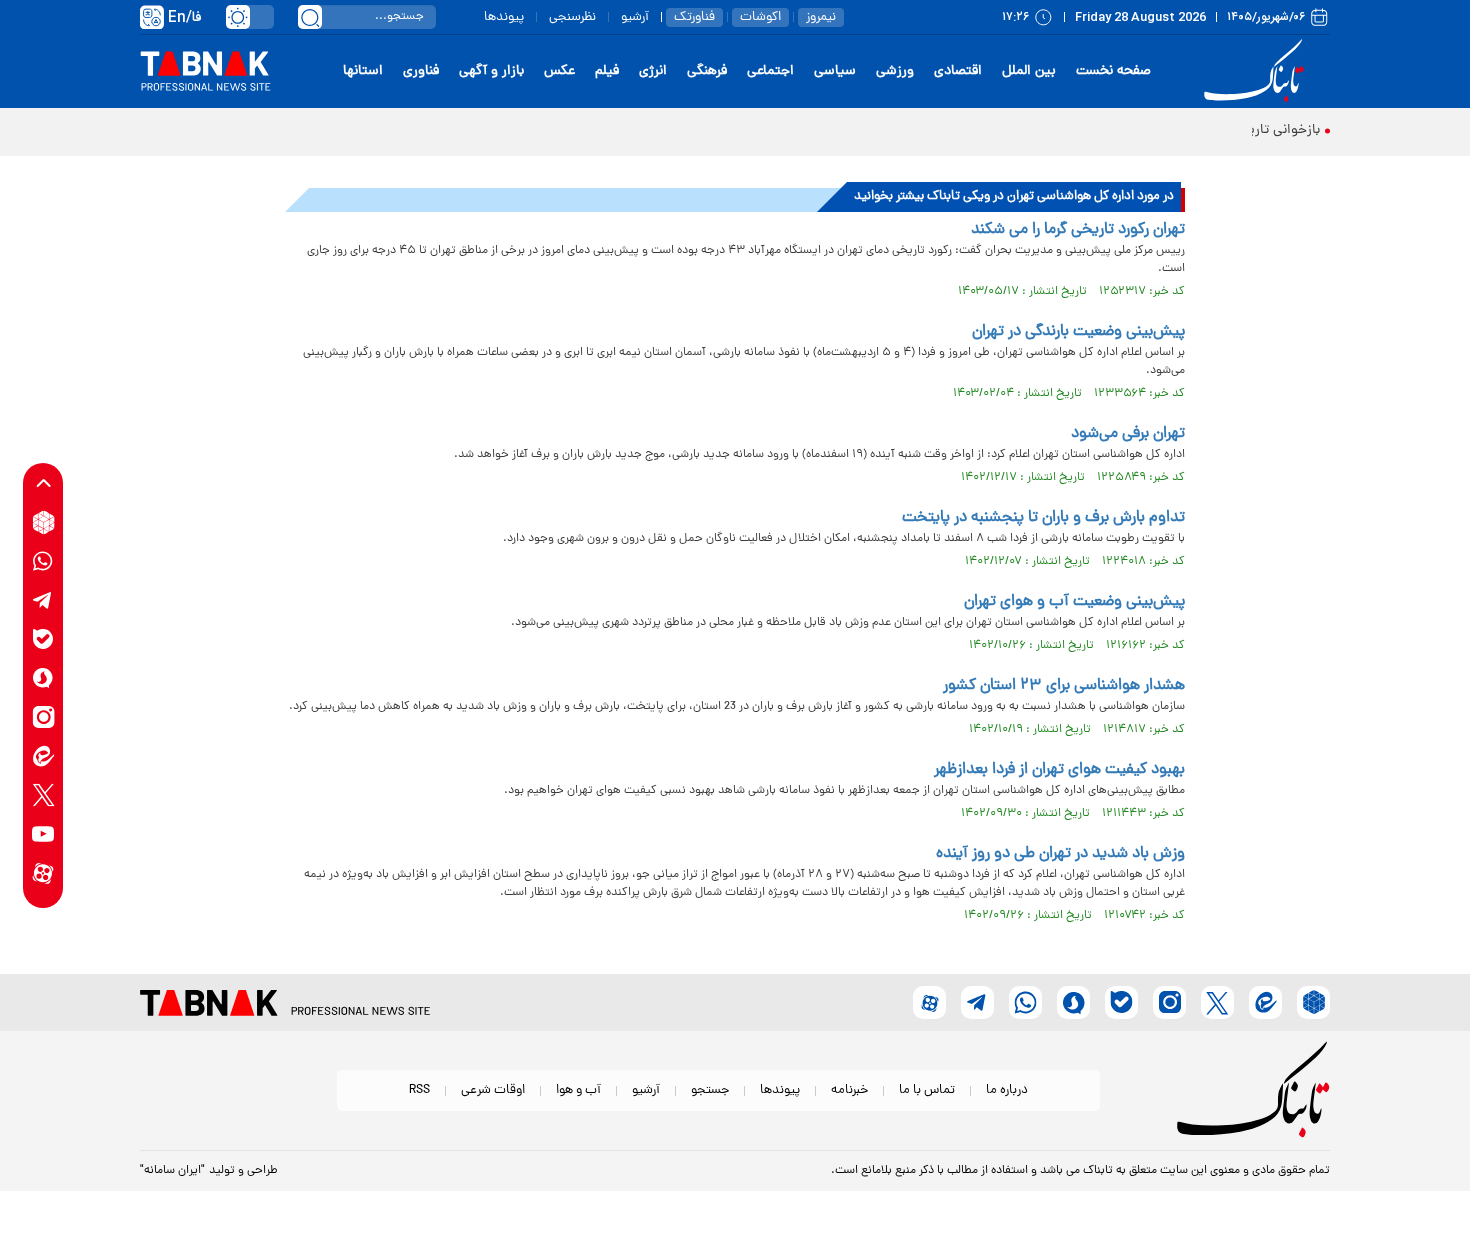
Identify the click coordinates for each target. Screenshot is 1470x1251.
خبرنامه (849, 1090)
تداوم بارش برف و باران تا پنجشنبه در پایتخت (1043, 518)
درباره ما (1007, 1090)
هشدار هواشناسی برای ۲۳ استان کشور (1064, 686)
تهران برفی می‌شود (1128, 434)
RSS (419, 1090)
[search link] (310, 17)
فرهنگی (707, 71)
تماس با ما (927, 1090)
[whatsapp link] (43, 561)
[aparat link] (43, 873)
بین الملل (1029, 71)
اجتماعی (770, 71)
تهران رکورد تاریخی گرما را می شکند (1078, 230)
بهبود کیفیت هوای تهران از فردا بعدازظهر (1059, 770)
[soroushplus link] (43, 678)
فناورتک (694, 17)
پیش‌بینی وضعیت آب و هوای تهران (1074, 602)
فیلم (607, 71)
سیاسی (835, 71)
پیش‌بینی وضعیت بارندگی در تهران (1078, 332)
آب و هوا (578, 1090)
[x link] (43, 795)
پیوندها (504, 17)
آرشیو (635, 17)
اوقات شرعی (493, 1090)
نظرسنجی (572, 17)
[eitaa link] (43, 756)
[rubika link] (43, 522)
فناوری (421, 71)
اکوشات (760, 17)
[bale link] (43, 639)
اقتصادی (958, 71)
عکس (559, 71)
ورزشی (895, 71)
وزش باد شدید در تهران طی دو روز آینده (1060, 854)
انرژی (653, 71)
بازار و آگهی (491, 71)
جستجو (710, 1090)
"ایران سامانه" (172, 1171)
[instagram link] (43, 717)
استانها (363, 71)
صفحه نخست (1113, 71)
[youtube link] (43, 834)
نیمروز (821, 17)
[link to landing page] (1257, 71)
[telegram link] (43, 600)
